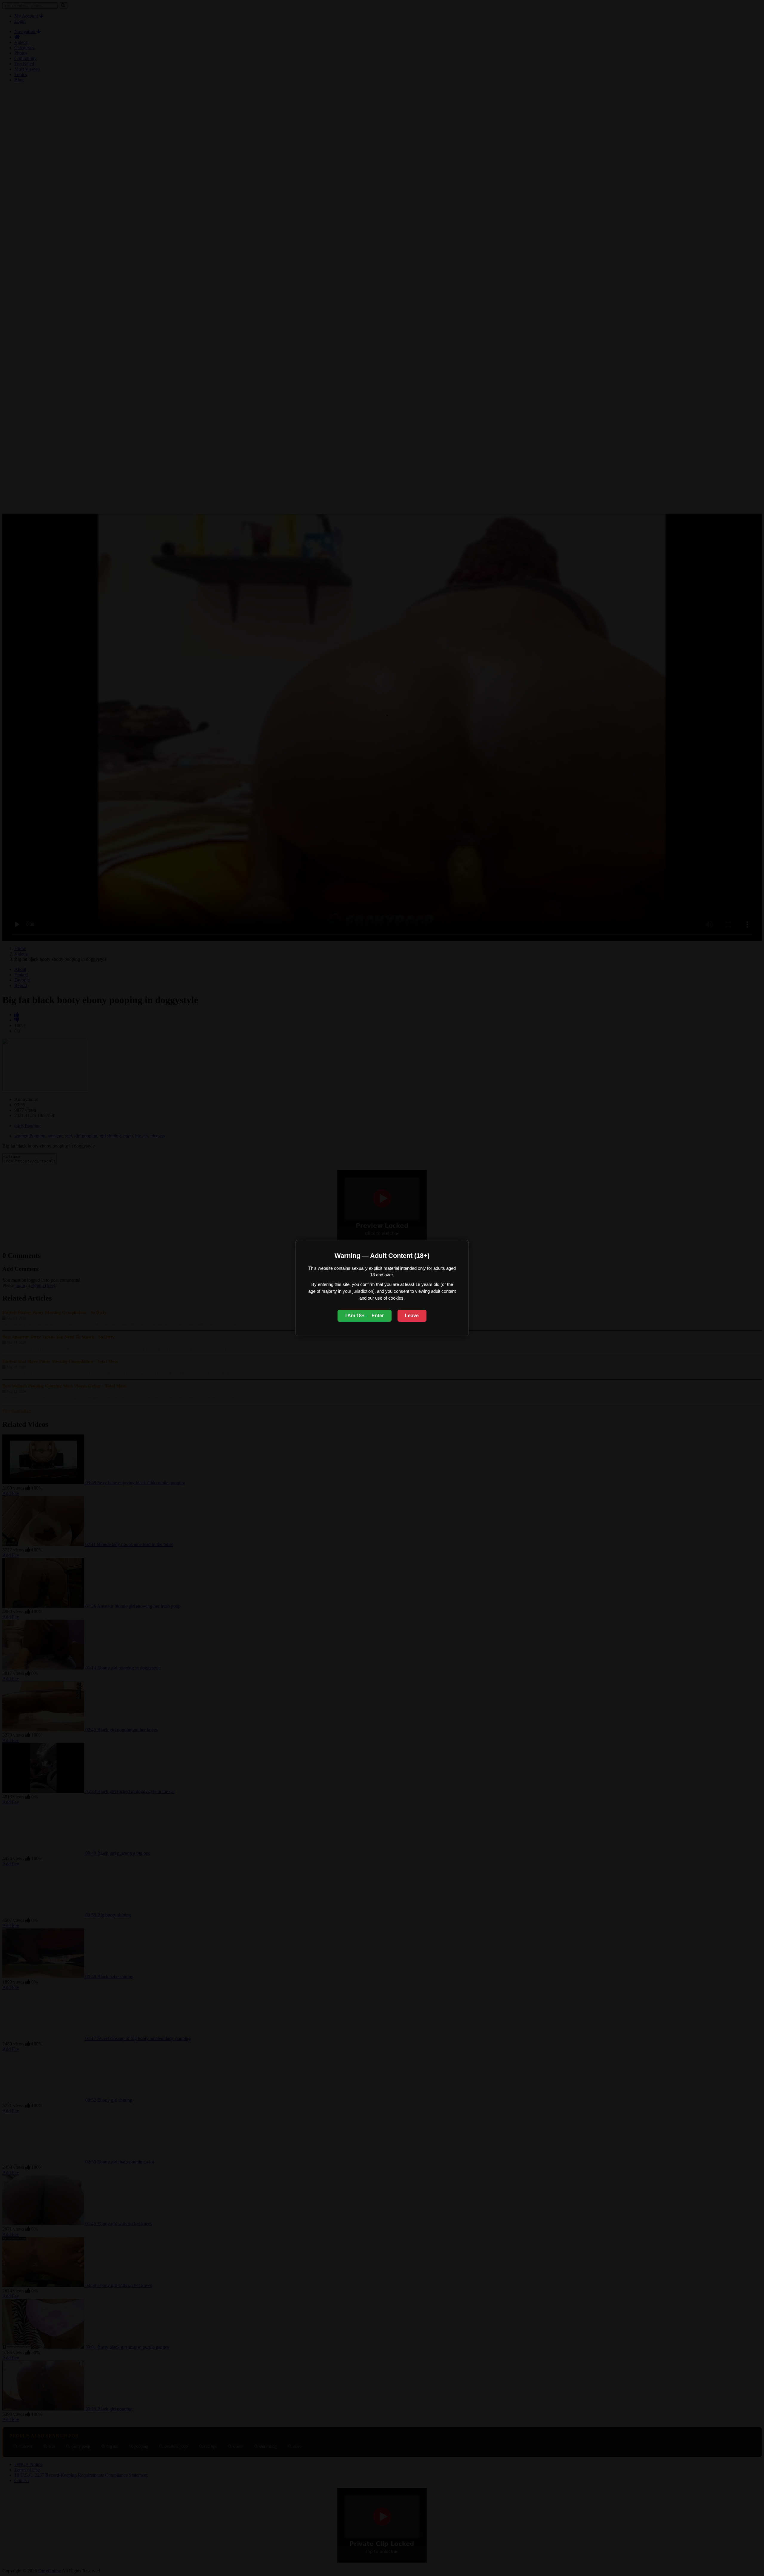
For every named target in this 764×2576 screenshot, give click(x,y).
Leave (412, 1316)
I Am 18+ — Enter (365, 1316)
